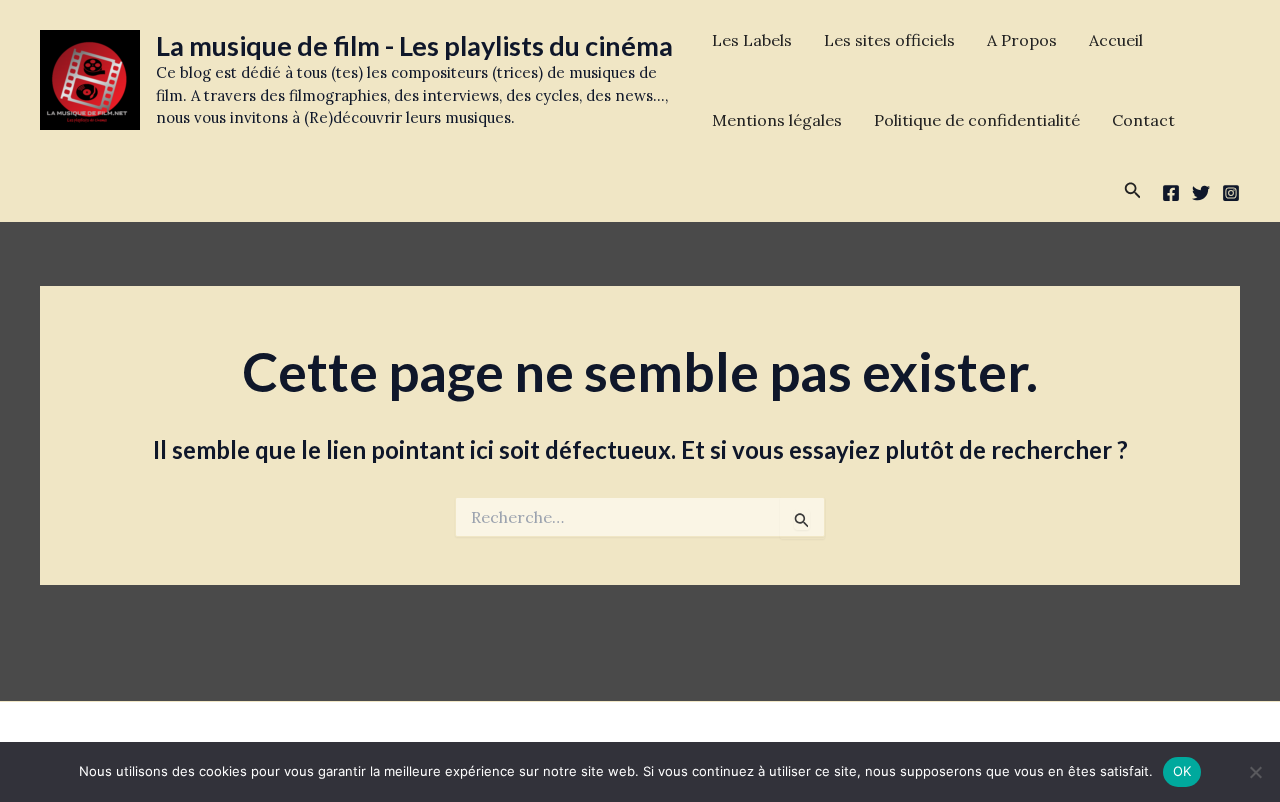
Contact (1143, 120)
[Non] (1255, 772)
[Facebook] (1171, 193)
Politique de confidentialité (977, 120)
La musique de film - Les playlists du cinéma (414, 45)
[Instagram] (1231, 193)
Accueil (1116, 40)
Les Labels (752, 40)
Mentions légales (777, 120)
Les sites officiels (889, 40)
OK (1182, 771)
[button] (1133, 191)
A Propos (1022, 40)
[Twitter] (1201, 193)
